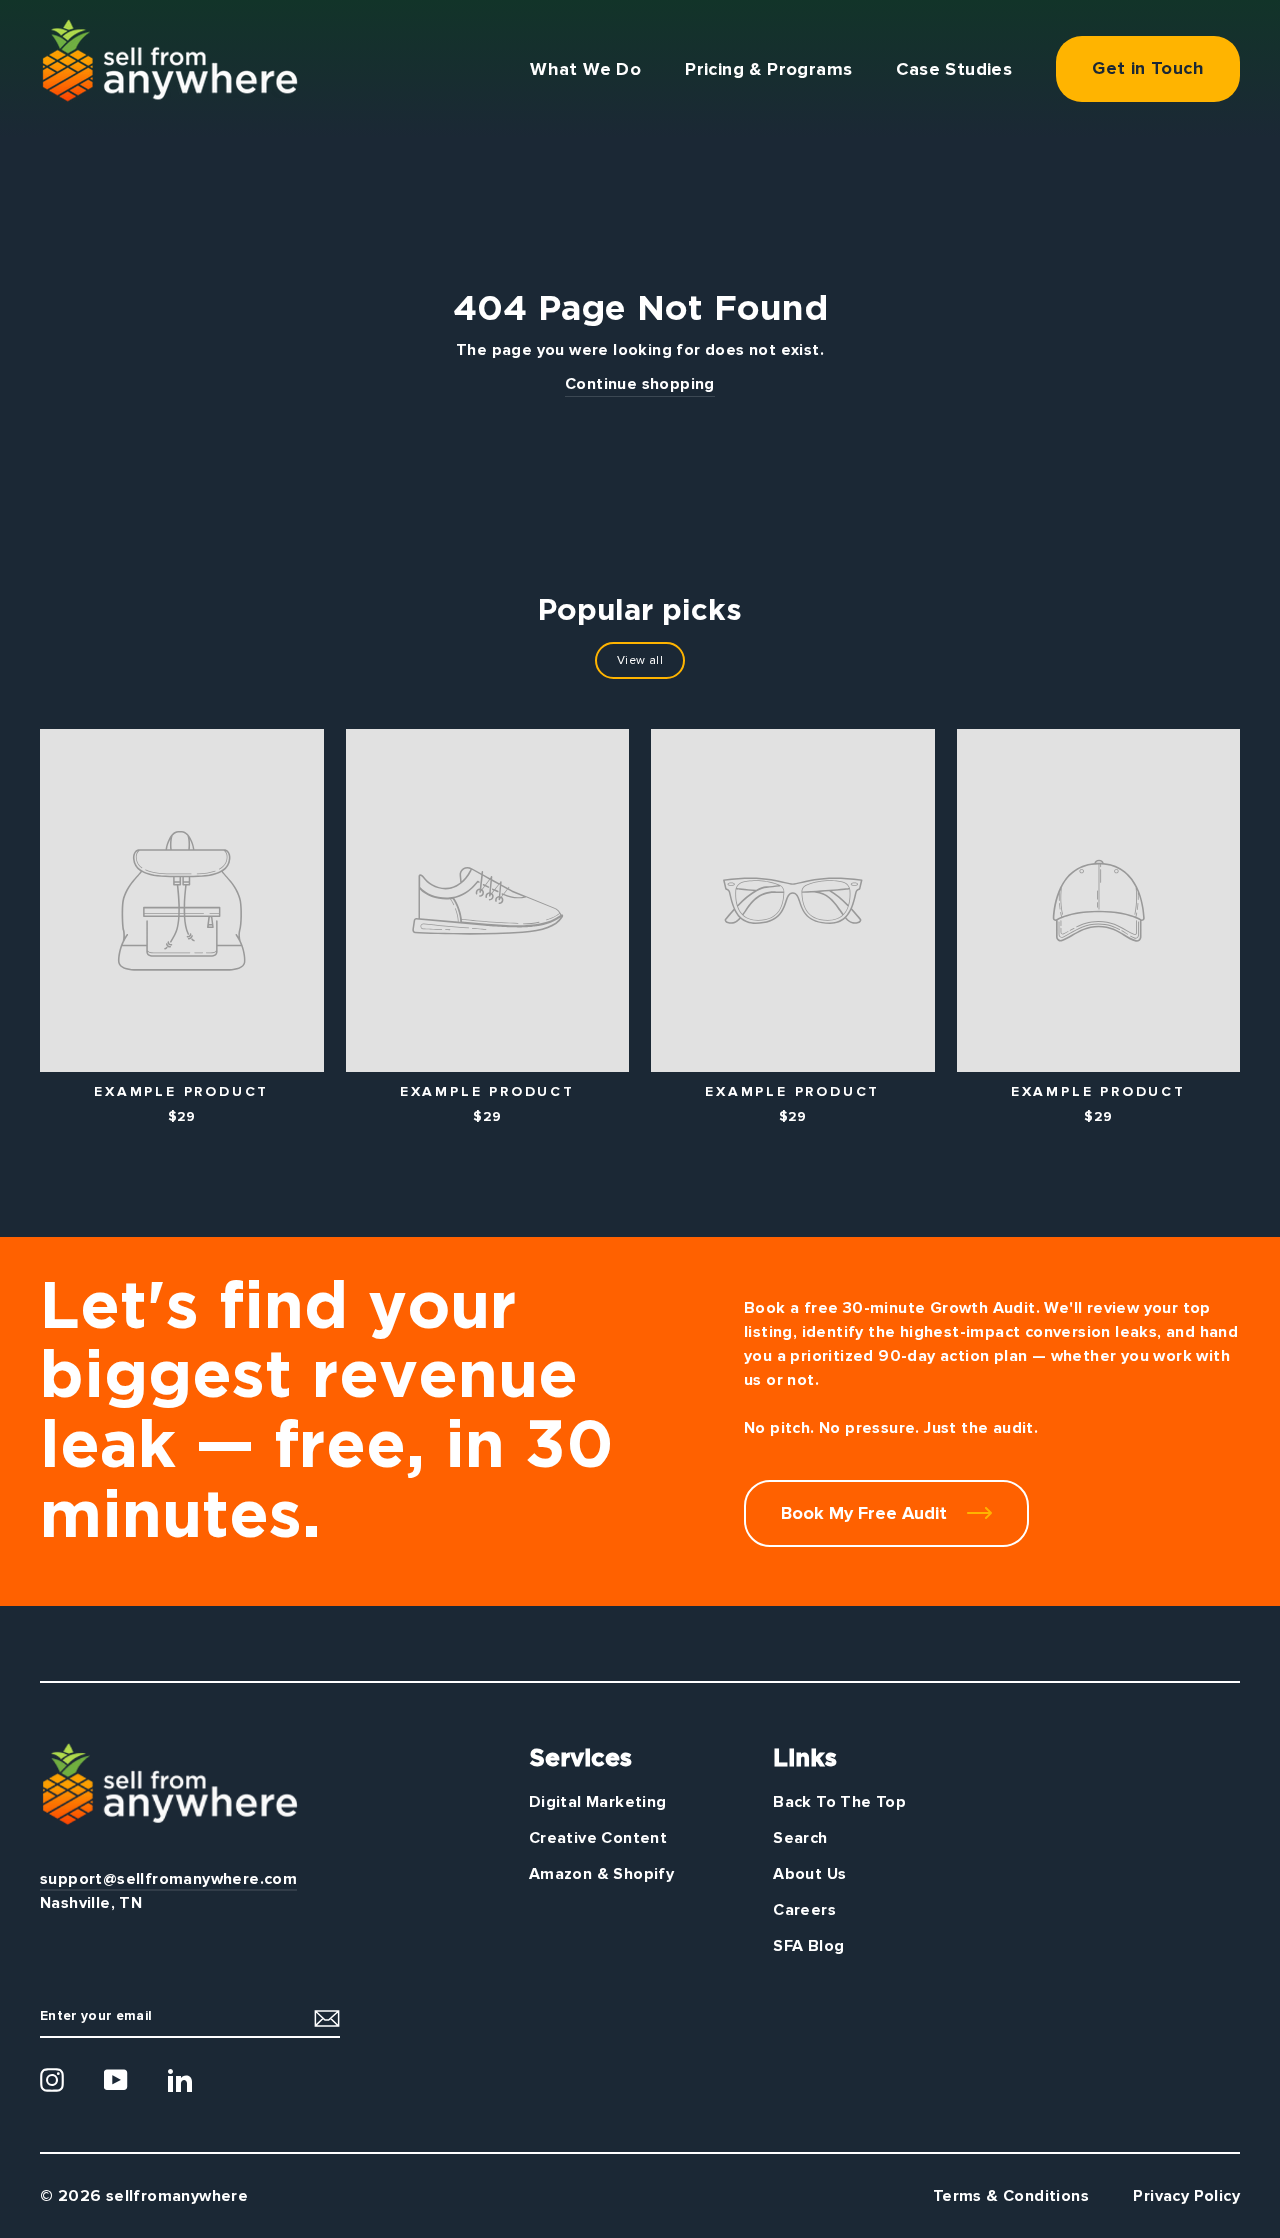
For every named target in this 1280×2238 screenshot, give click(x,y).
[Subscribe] (327, 2016)
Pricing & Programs (768, 69)
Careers (804, 1910)
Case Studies (954, 69)
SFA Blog (808, 1946)
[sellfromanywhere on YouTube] (116, 2080)
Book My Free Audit (866, 1513)
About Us (809, 1874)
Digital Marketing (598, 1802)
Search (800, 1838)
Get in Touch (1148, 68)
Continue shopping (640, 384)
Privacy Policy (1186, 2196)
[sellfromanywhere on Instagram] (52, 2080)
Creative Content (598, 1838)
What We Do (585, 69)
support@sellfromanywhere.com (168, 1879)
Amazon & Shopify (601, 1874)
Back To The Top (839, 1802)
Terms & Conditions (1011, 2196)
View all (640, 660)
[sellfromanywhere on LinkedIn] (180, 2080)
